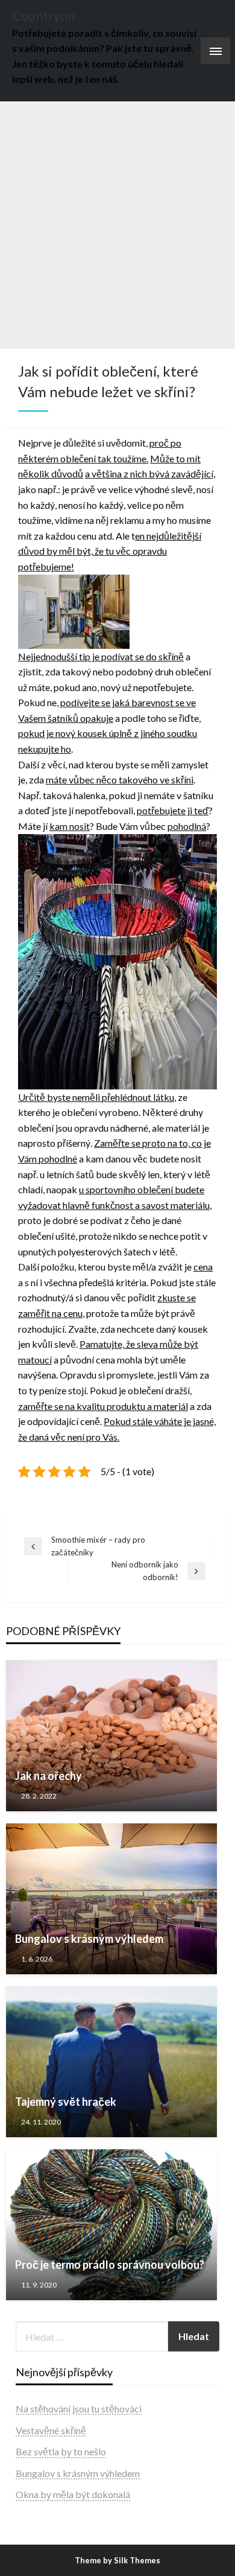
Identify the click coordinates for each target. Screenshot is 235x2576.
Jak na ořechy (49, 1776)
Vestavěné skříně (51, 2430)
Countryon (43, 16)
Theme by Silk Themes (117, 2560)
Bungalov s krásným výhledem (89, 1939)
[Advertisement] (117, 225)
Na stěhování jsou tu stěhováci (79, 2409)
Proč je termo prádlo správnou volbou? (110, 2265)
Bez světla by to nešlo (61, 2451)
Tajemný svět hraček (66, 2102)
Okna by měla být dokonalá (73, 2494)
